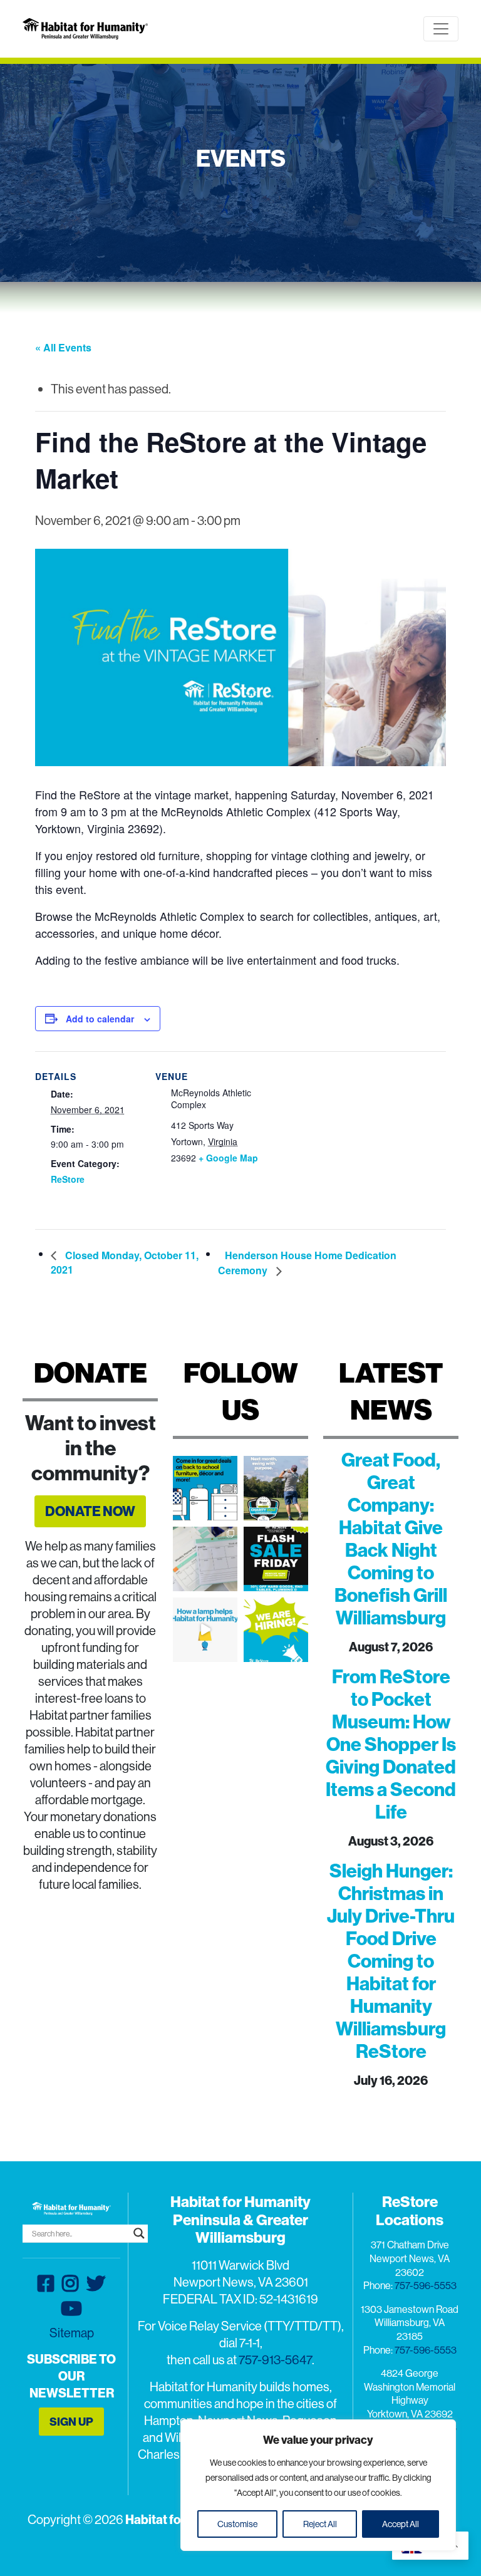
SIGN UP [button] (71, 2422)
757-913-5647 (275, 2360)
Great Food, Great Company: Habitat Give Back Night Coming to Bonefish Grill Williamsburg (391, 1539)
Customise (237, 2524)
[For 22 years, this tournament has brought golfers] (276, 1488)
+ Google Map (228, 1158)
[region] (318, 2485)
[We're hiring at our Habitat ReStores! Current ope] (276, 1630)
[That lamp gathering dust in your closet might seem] (205, 1630)
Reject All (320, 2524)
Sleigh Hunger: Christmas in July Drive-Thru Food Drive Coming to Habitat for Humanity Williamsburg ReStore (391, 1961)
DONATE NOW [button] (90, 1511)
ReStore (68, 1179)
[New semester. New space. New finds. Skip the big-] (205, 1488)
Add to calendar (100, 1019)
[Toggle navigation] (441, 29)
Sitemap (72, 2333)
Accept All (401, 2524)
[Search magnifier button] (139, 2233)
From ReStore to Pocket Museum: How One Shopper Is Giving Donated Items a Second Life (391, 1744)
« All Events (63, 347)
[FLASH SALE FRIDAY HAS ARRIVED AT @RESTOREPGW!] (276, 1559)
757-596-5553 (426, 2285)
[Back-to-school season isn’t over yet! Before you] (205, 1559)
